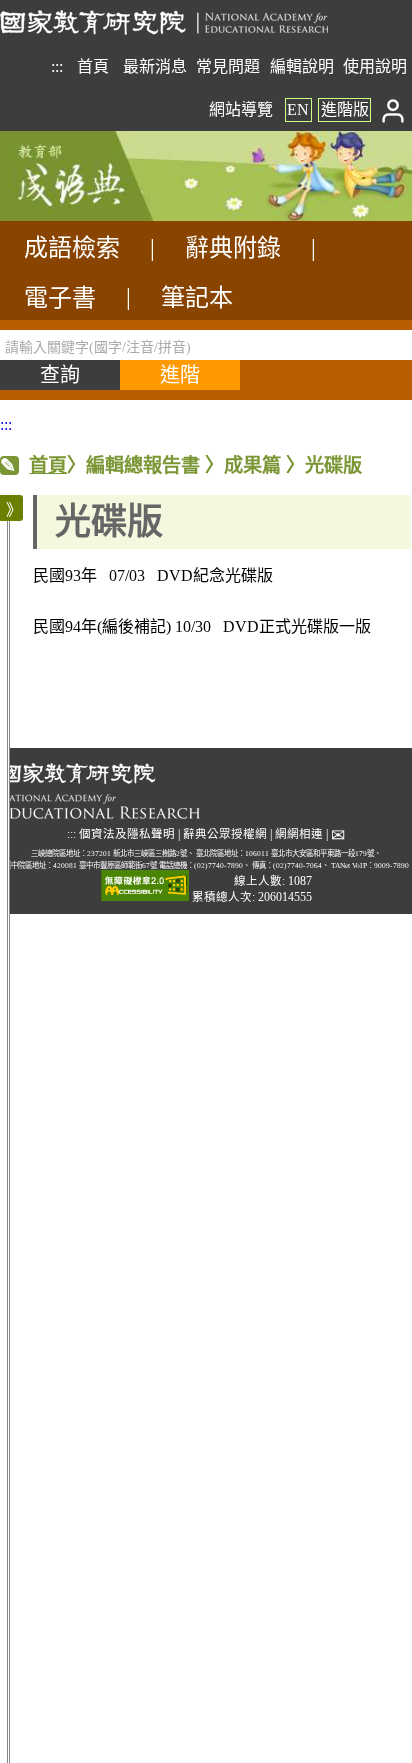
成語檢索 (72, 248)
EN (298, 109)
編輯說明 (302, 66)
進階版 (345, 109)
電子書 (60, 298)
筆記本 (197, 298)
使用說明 (375, 66)
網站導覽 (241, 109)
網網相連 (299, 834)
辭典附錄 (233, 248)
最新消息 (155, 66)
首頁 (93, 66)
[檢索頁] (100, 215)
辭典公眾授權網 (225, 834)
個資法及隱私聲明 (127, 834)
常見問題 (228, 66)
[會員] (393, 109)
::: (57, 66)
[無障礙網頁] (145, 886)
